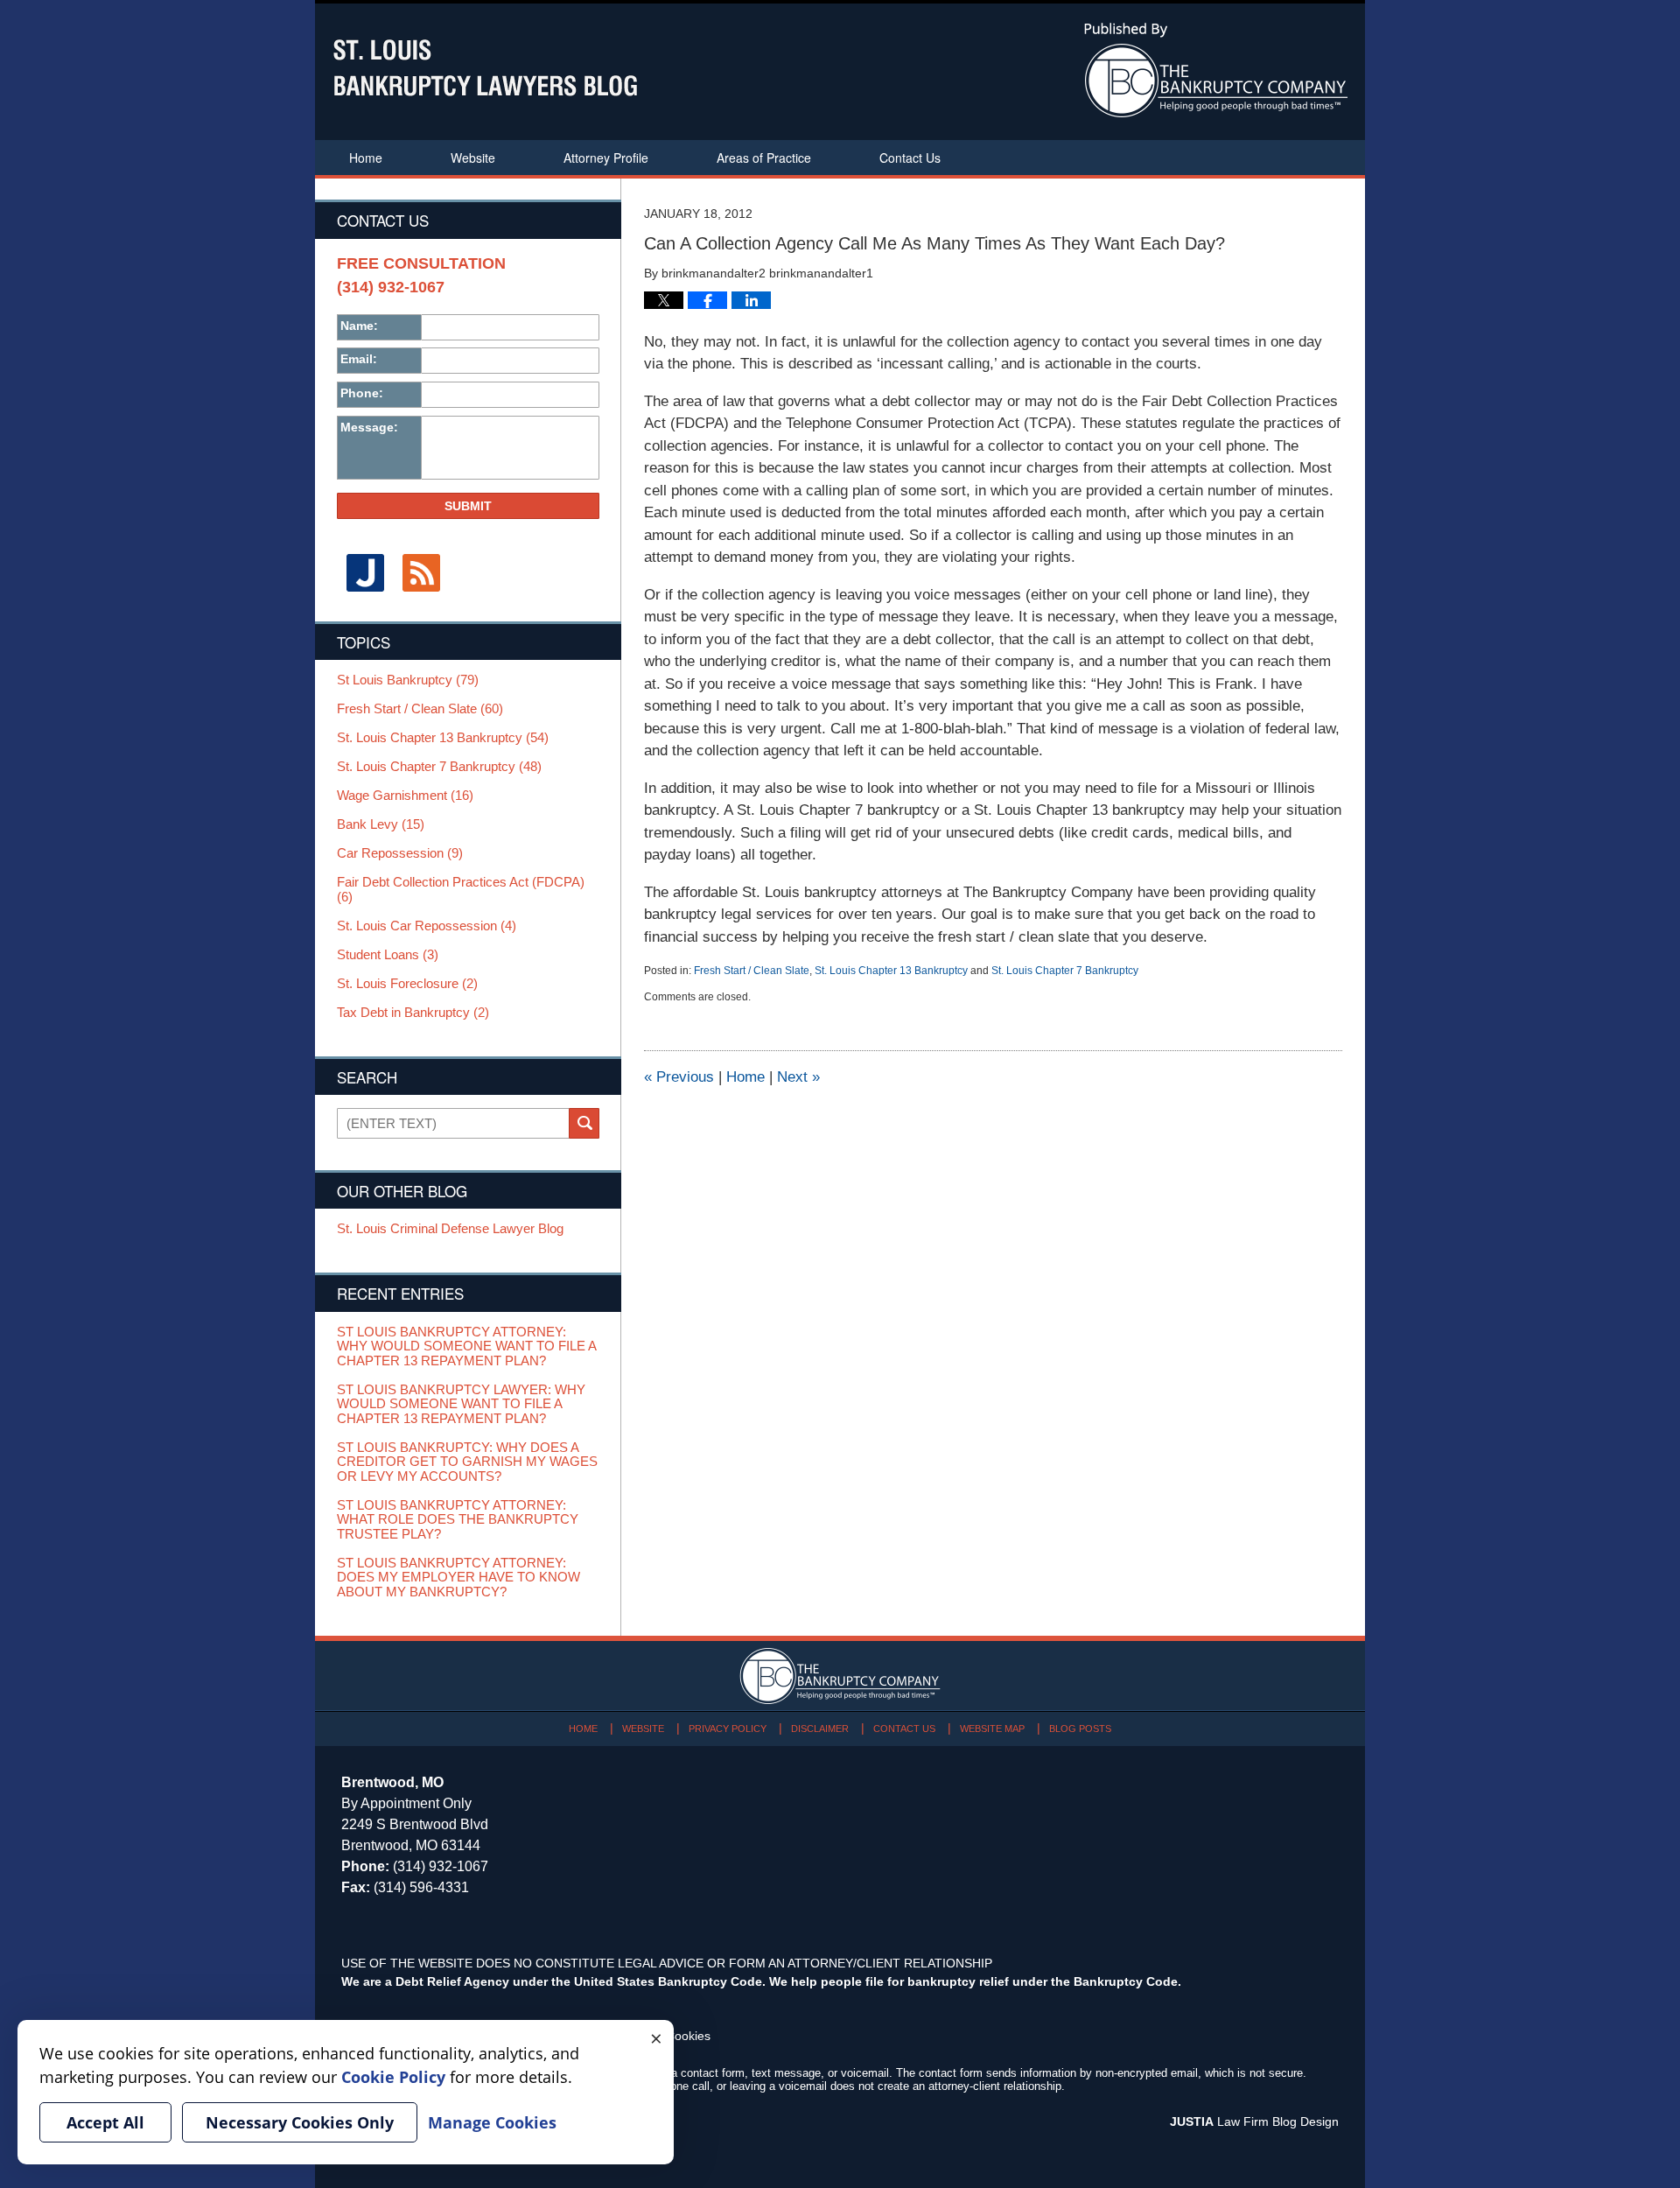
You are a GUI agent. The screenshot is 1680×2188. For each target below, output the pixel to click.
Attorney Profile (606, 158)
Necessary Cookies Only (300, 2122)
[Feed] (421, 573)
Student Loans (388, 955)
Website (473, 158)
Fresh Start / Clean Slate (752, 971)
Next (798, 1077)
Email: (359, 359)
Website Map (992, 1729)
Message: (369, 427)
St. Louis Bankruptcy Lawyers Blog (485, 68)
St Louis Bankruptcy (408, 680)
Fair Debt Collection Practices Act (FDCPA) (461, 890)
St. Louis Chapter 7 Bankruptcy (1065, 971)
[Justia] (365, 573)
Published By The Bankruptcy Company (1216, 70)
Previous (679, 1077)
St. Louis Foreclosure (407, 984)
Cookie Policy (393, 2077)
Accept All (105, 2122)
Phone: (362, 393)
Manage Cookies (492, 2122)
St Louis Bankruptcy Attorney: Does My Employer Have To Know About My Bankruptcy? (458, 1578)
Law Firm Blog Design (1254, 2121)
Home (366, 158)
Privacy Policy (728, 1729)
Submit (468, 506)
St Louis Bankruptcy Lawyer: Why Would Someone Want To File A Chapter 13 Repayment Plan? (461, 1404)
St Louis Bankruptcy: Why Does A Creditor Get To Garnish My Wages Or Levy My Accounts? (467, 1462)
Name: (359, 326)
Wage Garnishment (405, 796)
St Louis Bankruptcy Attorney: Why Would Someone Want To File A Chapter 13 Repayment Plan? (466, 1346)
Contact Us (910, 158)
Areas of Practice (764, 158)
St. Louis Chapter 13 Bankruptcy (891, 971)
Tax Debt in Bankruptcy (413, 1013)
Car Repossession (400, 853)
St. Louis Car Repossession (427, 926)
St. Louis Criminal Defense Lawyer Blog (450, 1229)
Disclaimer (820, 1729)
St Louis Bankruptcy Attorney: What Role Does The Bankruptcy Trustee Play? (458, 1520)
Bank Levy (381, 824)
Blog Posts (1080, 1729)
